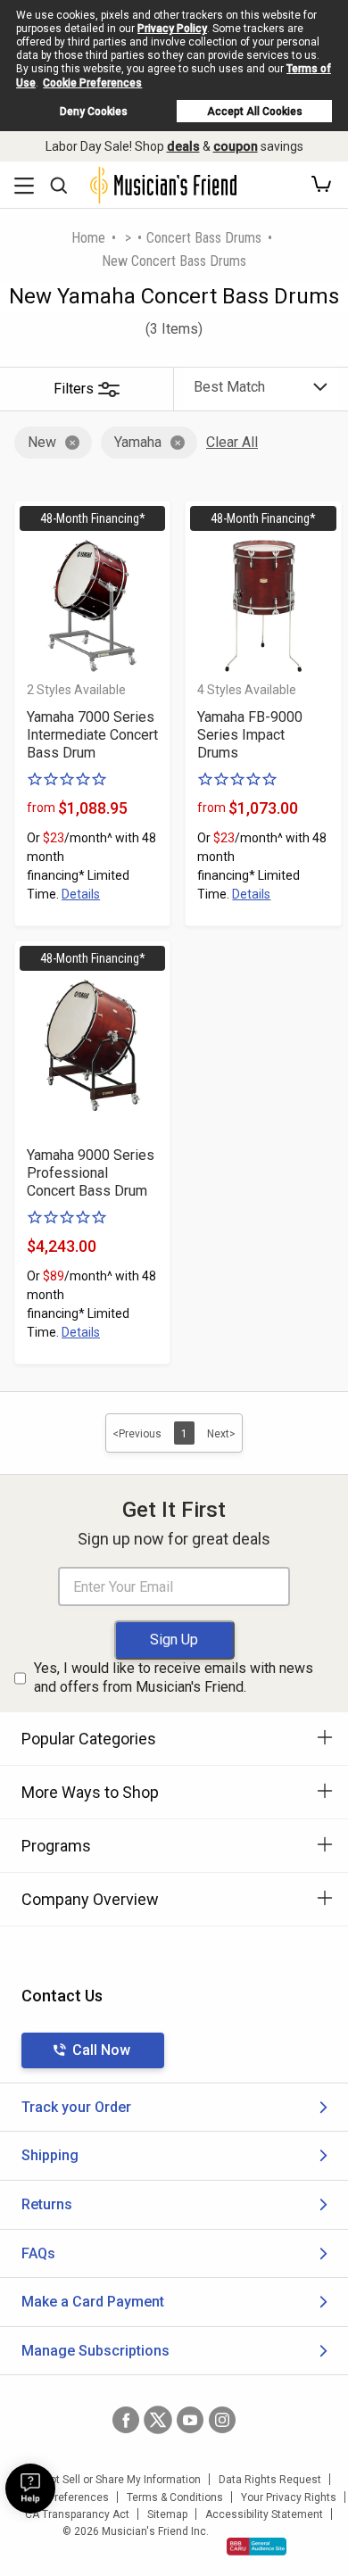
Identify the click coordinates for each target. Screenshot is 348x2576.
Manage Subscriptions (95, 2351)
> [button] (128, 238)
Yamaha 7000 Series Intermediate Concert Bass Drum (92, 735)
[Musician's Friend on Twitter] (158, 2420)
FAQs (38, 2253)
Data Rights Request (270, 2480)
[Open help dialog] (30, 2489)
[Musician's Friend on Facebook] (126, 2420)
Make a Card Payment (93, 2302)
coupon (236, 146)
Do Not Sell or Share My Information (114, 2480)
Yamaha (138, 442)
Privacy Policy (172, 29)
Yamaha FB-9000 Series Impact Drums (250, 735)
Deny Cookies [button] (94, 112)
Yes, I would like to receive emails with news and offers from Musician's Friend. (174, 1677)
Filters (74, 389)
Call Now (101, 2050)
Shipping (50, 2155)
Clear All (232, 442)
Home (88, 238)
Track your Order (76, 2107)
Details (81, 894)
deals (183, 146)
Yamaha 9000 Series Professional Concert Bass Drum (91, 1173)
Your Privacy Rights (289, 2497)
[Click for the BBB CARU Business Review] (257, 2547)
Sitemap (167, 2514)
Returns (47, 2204)
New (42, 442)
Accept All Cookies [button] (255, 112)
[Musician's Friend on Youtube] (190, 2420)
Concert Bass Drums (204, 238)
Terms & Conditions (175, 2497)
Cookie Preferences (92, 83)
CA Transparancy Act (77, 2514)
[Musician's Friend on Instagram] (222, 2420)
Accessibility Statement (264, 2514)
